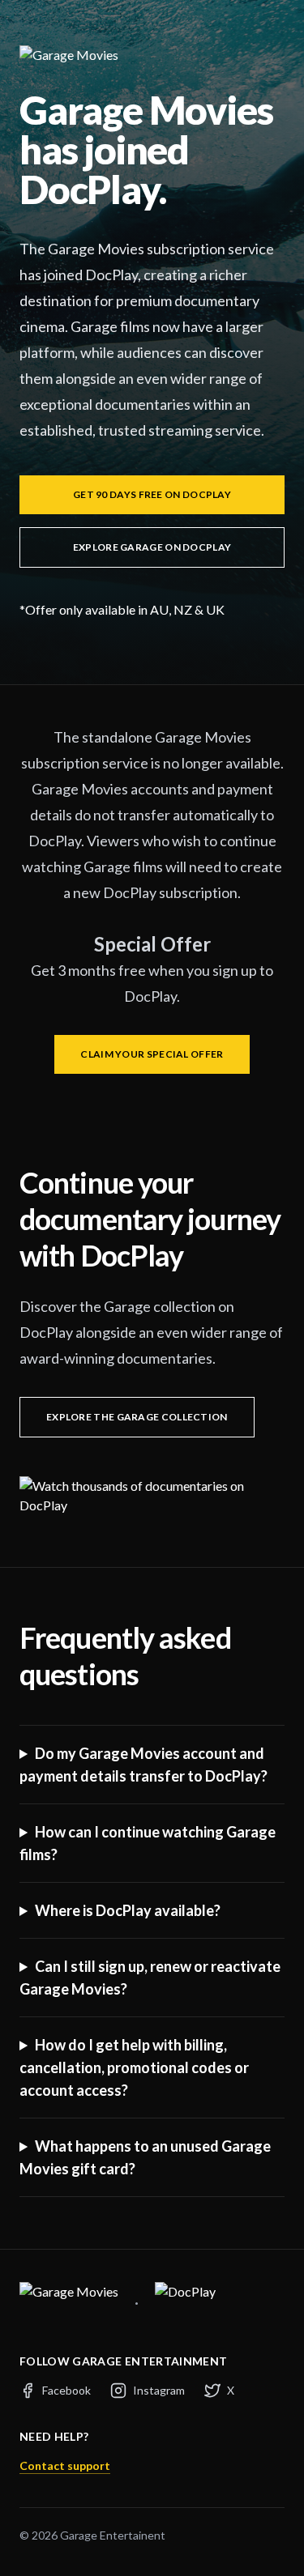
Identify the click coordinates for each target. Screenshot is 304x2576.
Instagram (159, 2390)
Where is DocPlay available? (128, 1910)
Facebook (66, 2390)
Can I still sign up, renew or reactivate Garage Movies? (150, 1978)
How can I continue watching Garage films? (148, 1843)
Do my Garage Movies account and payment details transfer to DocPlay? (143, 1765)
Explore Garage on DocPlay (152, 547)
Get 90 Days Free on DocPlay (152, 494)
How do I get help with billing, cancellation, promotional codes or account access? (134, 2067)
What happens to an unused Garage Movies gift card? (145, 2157)
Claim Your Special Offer (152, 1054)
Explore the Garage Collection (137, 1417)
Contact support (65, 2465)
